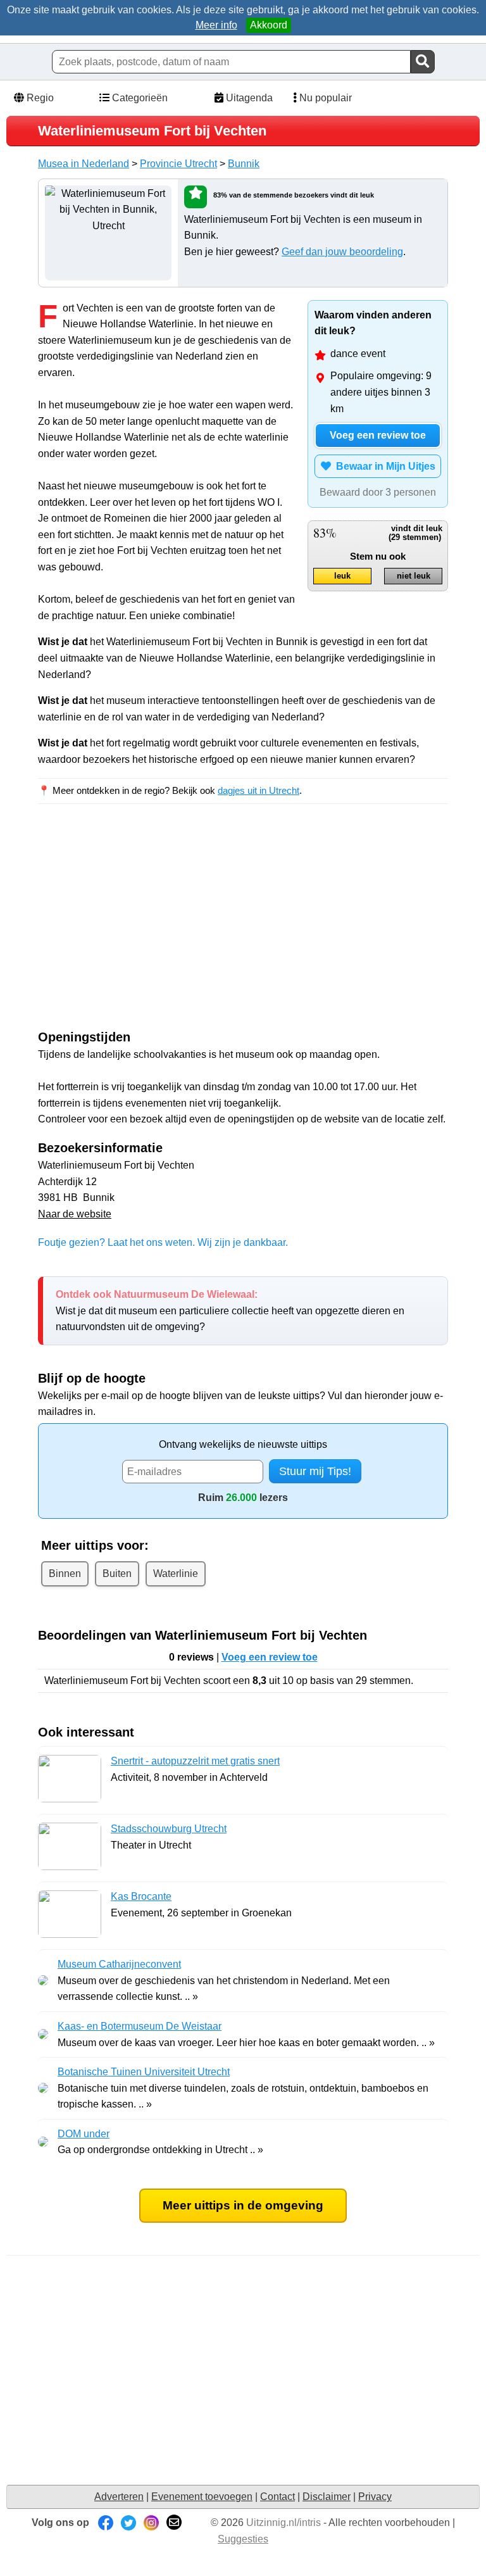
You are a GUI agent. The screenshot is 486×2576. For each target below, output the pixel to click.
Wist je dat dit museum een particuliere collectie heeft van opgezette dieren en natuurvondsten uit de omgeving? (230, 1310)
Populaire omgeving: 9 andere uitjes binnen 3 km (381, 392)
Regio (39, 98)
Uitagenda (248, 98)
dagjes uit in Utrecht (259, 790)
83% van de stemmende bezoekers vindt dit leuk (294, 195)
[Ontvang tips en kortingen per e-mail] (174, 2523)
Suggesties (243, 2539)
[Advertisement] (144, 928)
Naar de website (75, 1214)
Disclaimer (327, 2497)
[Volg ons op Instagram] (151, 2523)
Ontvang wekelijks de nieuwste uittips (243, 1444)
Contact (277, 2497)
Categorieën (139, 98)
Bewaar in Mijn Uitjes (383, 466)
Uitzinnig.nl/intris (283, 2523)
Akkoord (269, 25)
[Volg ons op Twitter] (128, 2523)
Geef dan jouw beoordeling (342, 252)
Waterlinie (176, 1574)
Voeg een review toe (378, 435)
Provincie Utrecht (178, 164)
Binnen (65, 1574)
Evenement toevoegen (202, 2497)
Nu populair (324, 98)
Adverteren (119, 2497)
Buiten (117, 1574)
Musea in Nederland (84, 164)
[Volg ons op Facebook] (106, 2523)
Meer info (216, 25)
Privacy (375, 2497)
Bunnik (244, 164)
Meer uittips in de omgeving (243, 2205)
